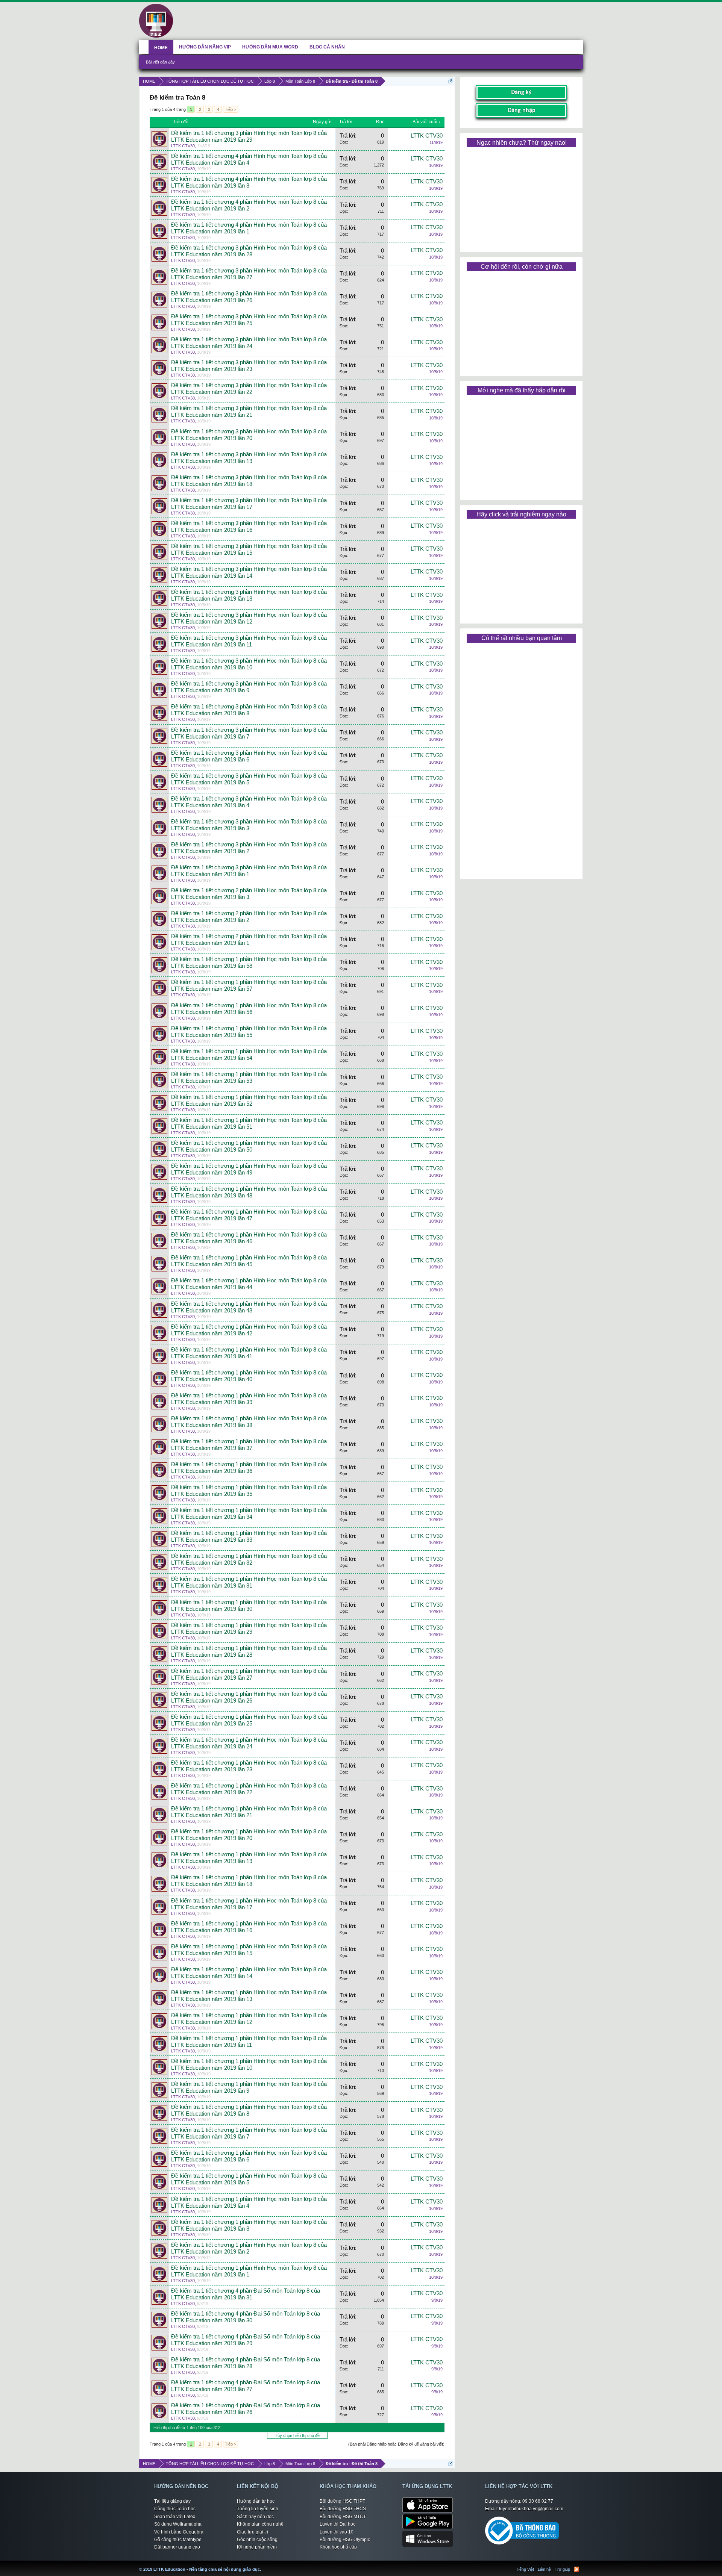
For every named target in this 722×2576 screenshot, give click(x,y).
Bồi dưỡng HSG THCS (343, 2509)
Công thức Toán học (175, 2509)
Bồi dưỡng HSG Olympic (345, 2540)
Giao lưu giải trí (253, 2532)
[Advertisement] (521, 197)
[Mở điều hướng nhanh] (451, 81)
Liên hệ (544, 2569)
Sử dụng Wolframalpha (178, 2524)
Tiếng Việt (525, 2569)
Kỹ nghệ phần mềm (257, 2547)
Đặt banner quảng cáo (177, 2547)
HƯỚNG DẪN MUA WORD (270, 47)
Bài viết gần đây (160, 62)
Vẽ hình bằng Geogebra (179, 2532)
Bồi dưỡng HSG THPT (342, 2501)
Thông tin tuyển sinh (258, 2509)
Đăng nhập (522, 110)
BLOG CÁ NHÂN (327, 47)
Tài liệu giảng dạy (172, 2501)
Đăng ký (521, 92)
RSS (576, 2569)
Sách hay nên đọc (255, 2517)
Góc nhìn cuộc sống (257, 2540)
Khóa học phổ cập (338, 2547)
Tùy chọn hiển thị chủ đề (297, 2435)
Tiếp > (231, 109)
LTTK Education (263, 2565)
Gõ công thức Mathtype (178, 2540)
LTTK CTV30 (183, 146)
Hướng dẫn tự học (256, 2501)
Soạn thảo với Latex (175, 2517)
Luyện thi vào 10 (337, 2532)
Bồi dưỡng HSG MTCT (343, 2517)
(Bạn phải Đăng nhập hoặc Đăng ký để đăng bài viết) (396, 2444)
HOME (161, 48)
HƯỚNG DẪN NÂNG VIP (205, 47)
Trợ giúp (562, 2569)
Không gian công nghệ (260, 2524)
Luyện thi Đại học (337, 2524)
